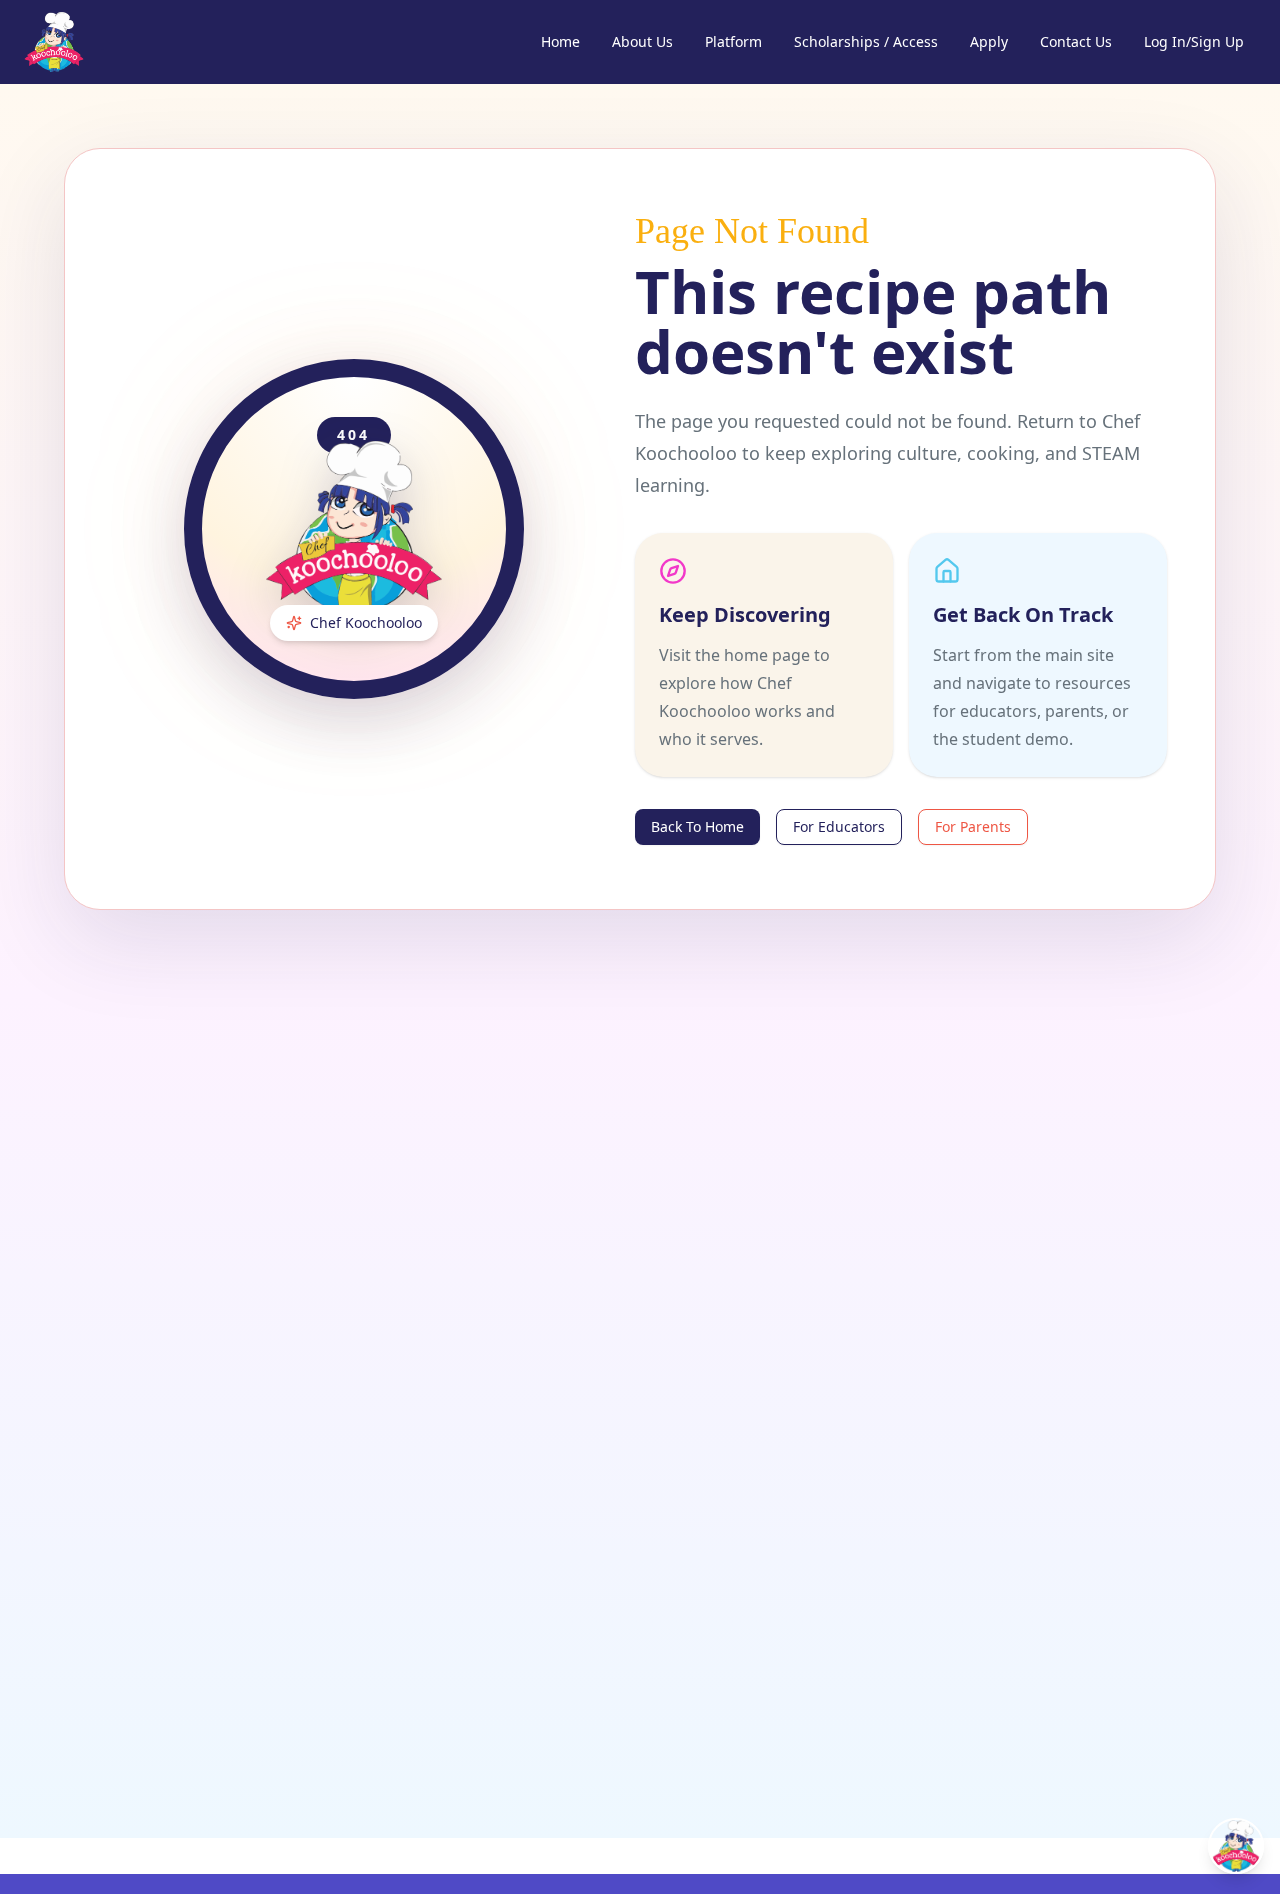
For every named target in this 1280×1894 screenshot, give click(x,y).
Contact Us (1076, 41)
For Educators (839, 826)
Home (560, 41)
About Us (642, 41)
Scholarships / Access (866, 41)
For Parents (973, 826)
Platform (733, 41)
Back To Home (697, 826)
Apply (989, 41)
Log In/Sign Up (1194, 41)
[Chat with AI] (1236, 1846)
